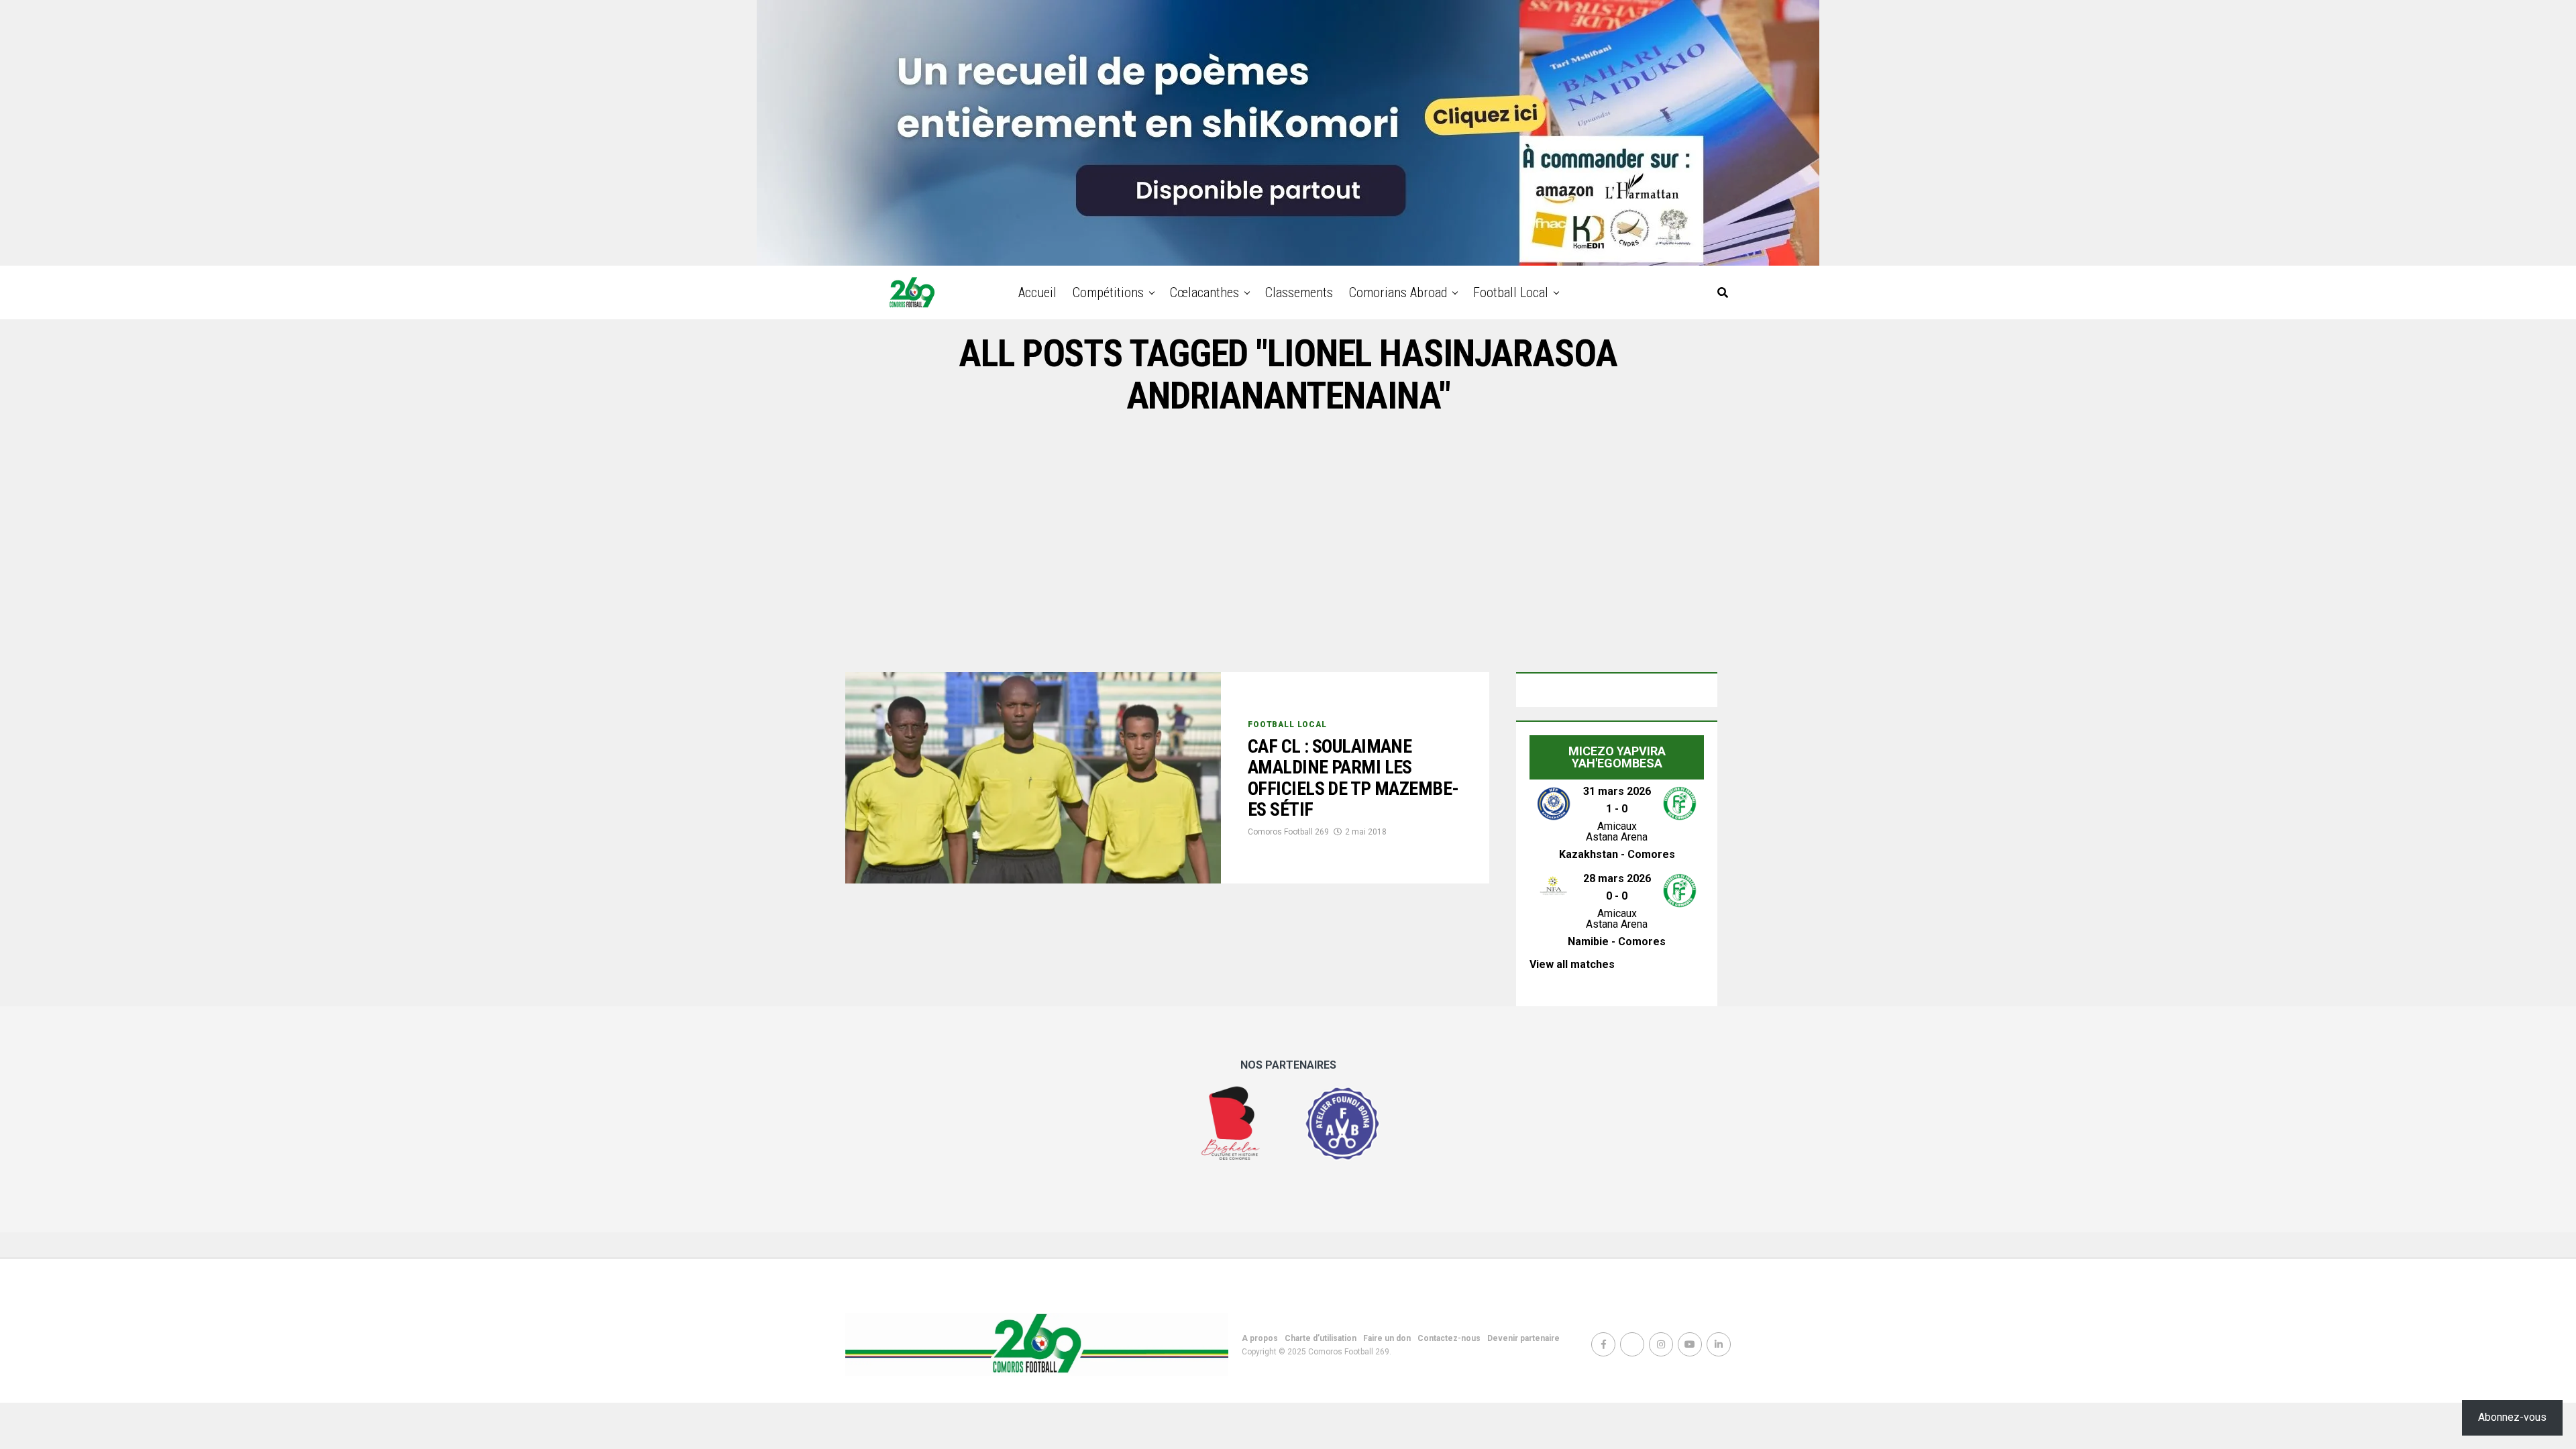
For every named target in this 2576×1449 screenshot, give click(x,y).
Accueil (1037, 292)
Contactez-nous (1449, 1338)
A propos (1260, 1338)
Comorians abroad (1398, 292)
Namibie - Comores (1617, 942)
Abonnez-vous (2512, 1417)
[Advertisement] (1288, 545)
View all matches (1572, 964)
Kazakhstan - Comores (1617, 854)
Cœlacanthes (1204, 292)
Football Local (1511, 292)
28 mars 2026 (1617, 878)
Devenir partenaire (1523, 1338)
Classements (1299, 292)
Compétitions (1108, 292)
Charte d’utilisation (1321, 1338)
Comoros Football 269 (1288, 832)
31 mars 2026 (1617, 791)
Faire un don (1387, 1338)
